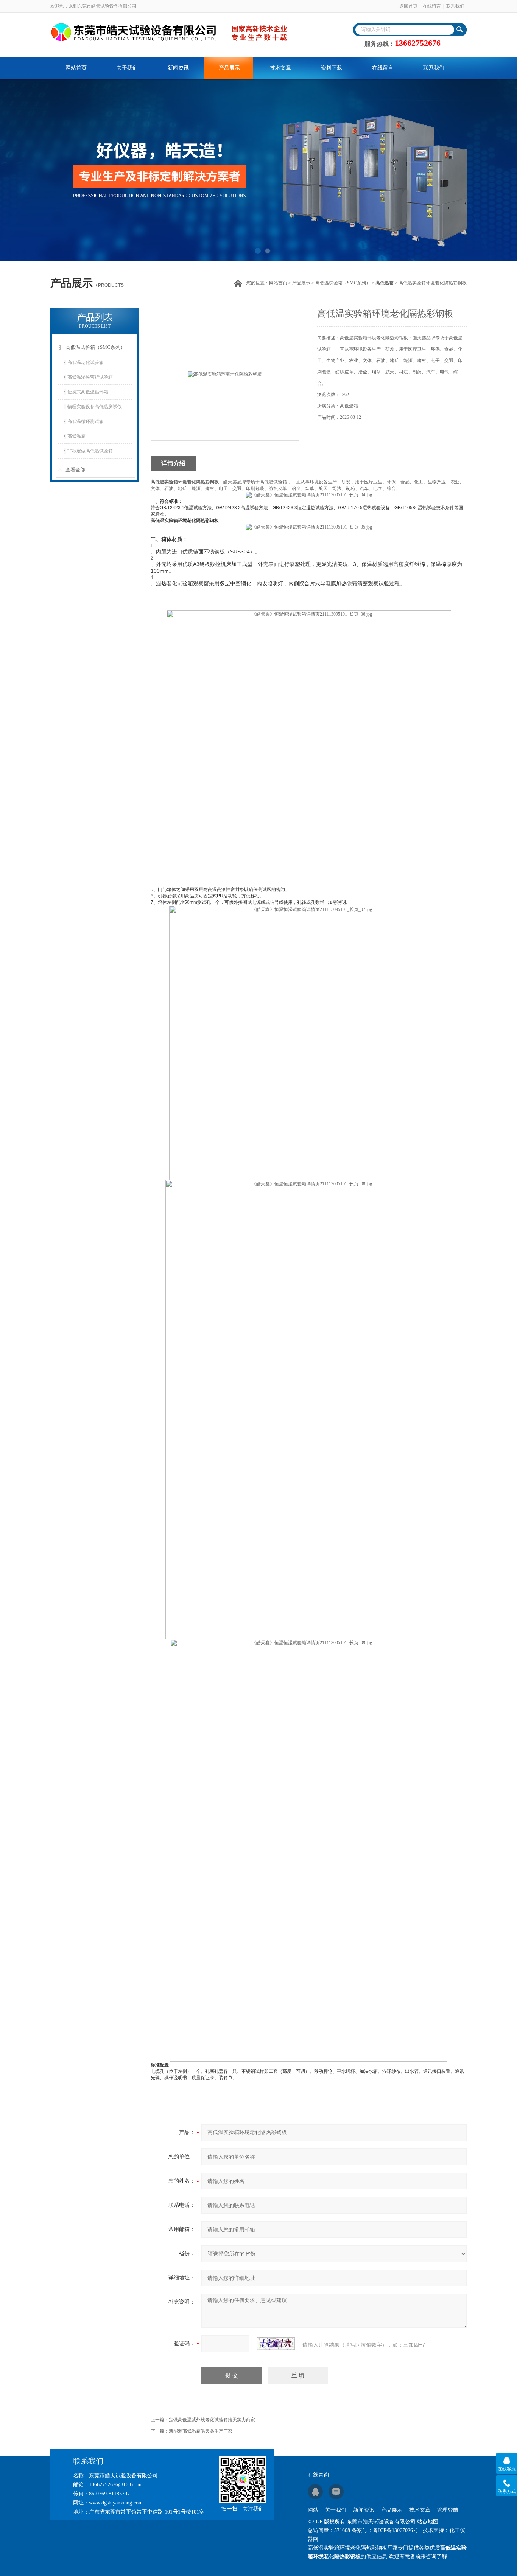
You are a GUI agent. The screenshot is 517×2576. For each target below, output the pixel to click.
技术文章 (280, 68)
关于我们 (127, 68)
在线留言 (432, 6)
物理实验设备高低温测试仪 (95, 407)
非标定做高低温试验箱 (90, 451)
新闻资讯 (178, 68)
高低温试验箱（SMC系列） (343, 283)
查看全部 (75, 470)
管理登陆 (448, 2510)
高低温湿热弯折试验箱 (90, 377)
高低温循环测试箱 (86, 421)
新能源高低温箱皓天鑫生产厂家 (201, 2431)
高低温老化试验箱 (86, 362)
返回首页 (408, 6)
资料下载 (332, 68)
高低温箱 (76, 436)
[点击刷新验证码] (276, 2344)
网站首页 (76, 68)
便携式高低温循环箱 (88, 392)
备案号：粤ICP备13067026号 (385, 2530)
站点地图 (428, 2522)
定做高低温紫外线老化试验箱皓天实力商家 (212, 2420)
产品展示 (229, 68)
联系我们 (455, 6)
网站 (313, 2510)
